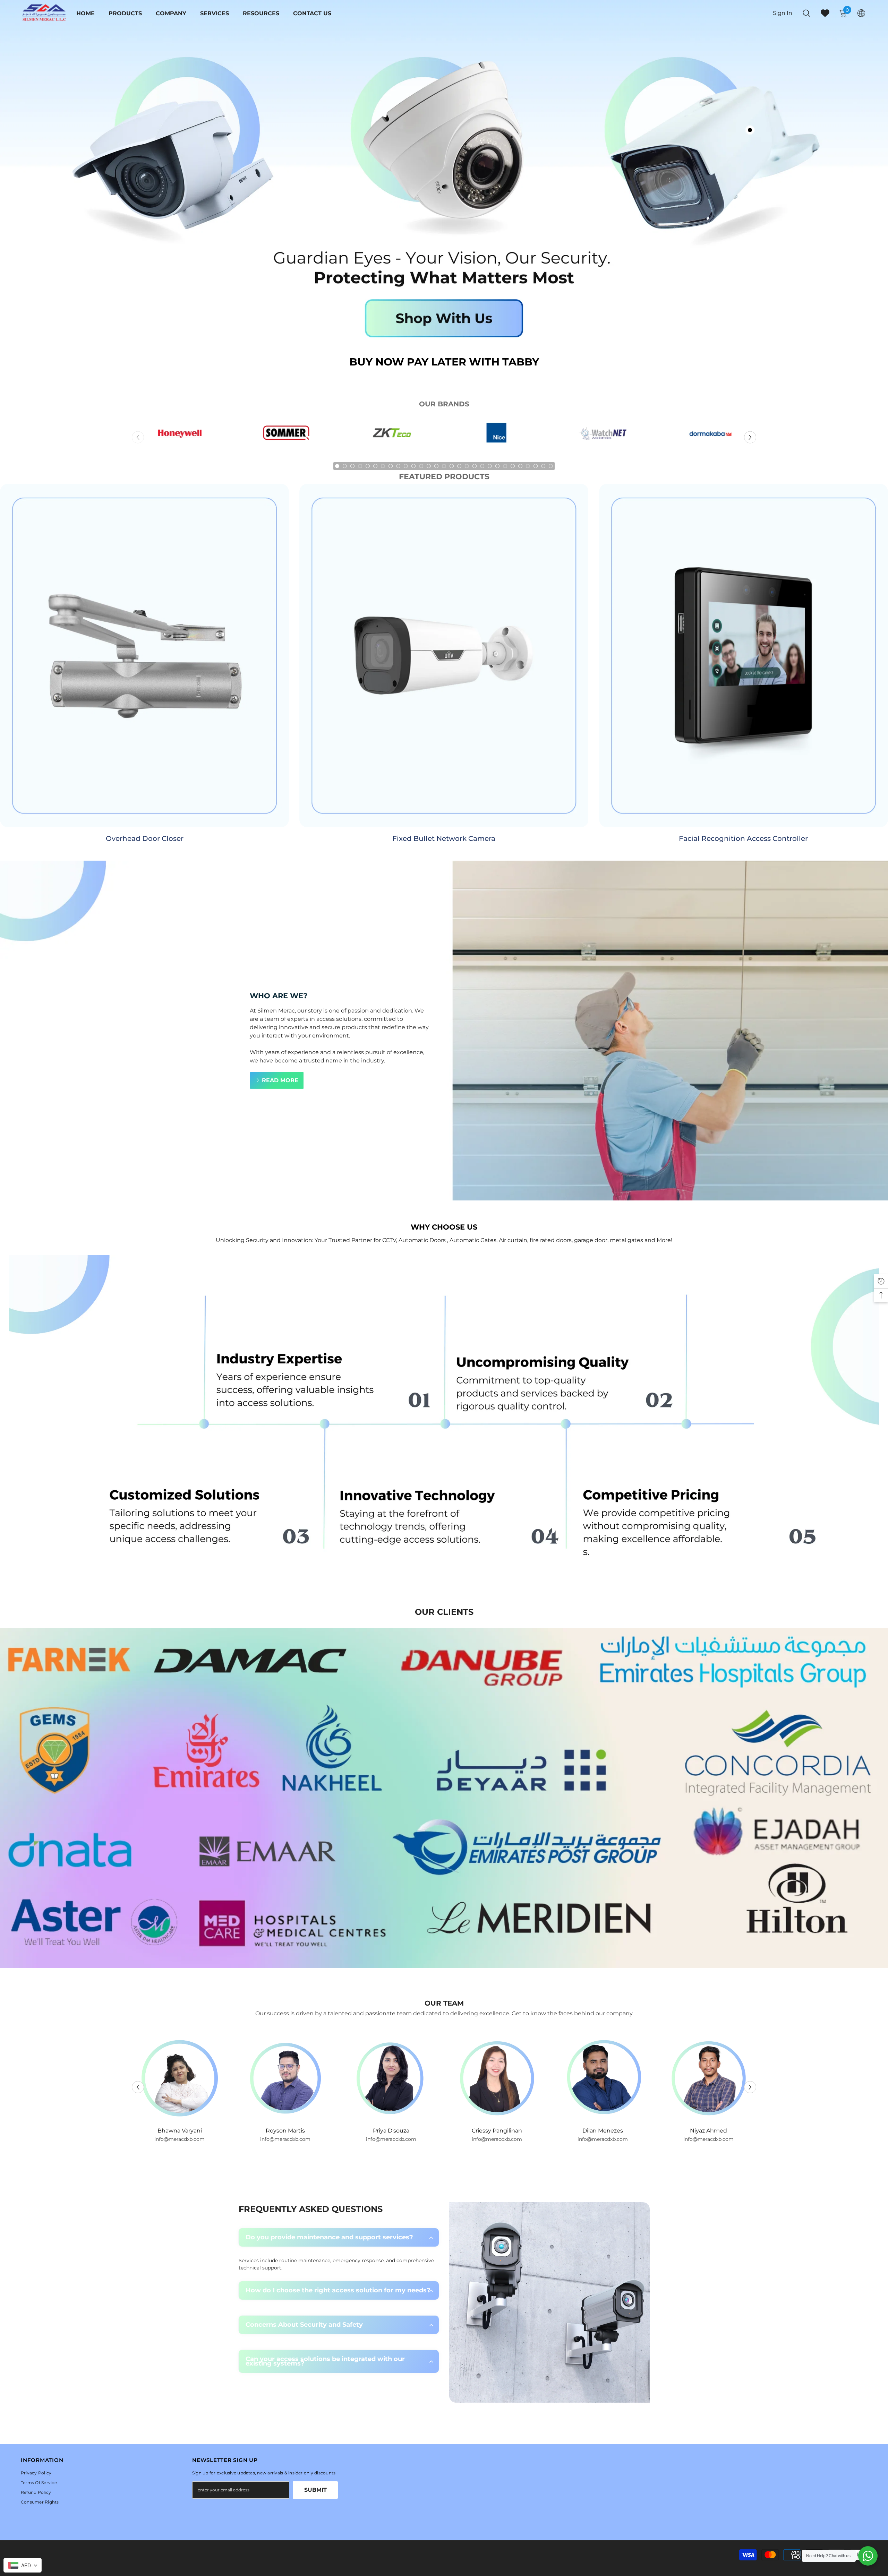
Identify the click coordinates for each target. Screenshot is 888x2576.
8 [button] (391, 466)
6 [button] (375, 466)
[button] (750, 437)
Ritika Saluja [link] (603, 2131)
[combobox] (23, 2565)
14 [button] (436, 466)
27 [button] (536, 466)
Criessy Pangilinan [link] (285, 2131)
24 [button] (513, 466)
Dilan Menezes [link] (391, 2131)
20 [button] (482, 466)
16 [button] (452, 466)
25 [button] (520, 466)
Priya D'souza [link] (180, 2131)
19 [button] (475, 466)
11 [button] (413, 466)
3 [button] (352, 466)
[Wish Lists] (825, 13)
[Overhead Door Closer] (144, 656)
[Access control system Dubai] (391, 437)
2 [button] (345, 466)
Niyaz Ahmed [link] (497, 2131)
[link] (444, 1421)
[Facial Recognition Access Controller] (744, 656)
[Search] (806, 13)
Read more (280, 1080)
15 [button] (444, 466)
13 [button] (429, 466)
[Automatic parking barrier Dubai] (497, 437)
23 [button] (505, 466)
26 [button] (528, 466)
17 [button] (459, 466)
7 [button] (383, 466)
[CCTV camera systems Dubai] (180, 437)
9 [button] (398, 466)
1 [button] (337, 466)
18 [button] (467, 466)
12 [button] (421, 466)
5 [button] (368, 466)
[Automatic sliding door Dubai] (708, 437)
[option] (180, 437)
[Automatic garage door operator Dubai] (285, 437)
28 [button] (543, 466)
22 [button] (497, 466)
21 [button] (490, 466)
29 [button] (551, 466)
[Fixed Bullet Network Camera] (444, 656)
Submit (315, 2490)
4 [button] (360, 466)
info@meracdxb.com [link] (180, 2139)
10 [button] (406, 466)
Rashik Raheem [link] (708, 2131)
